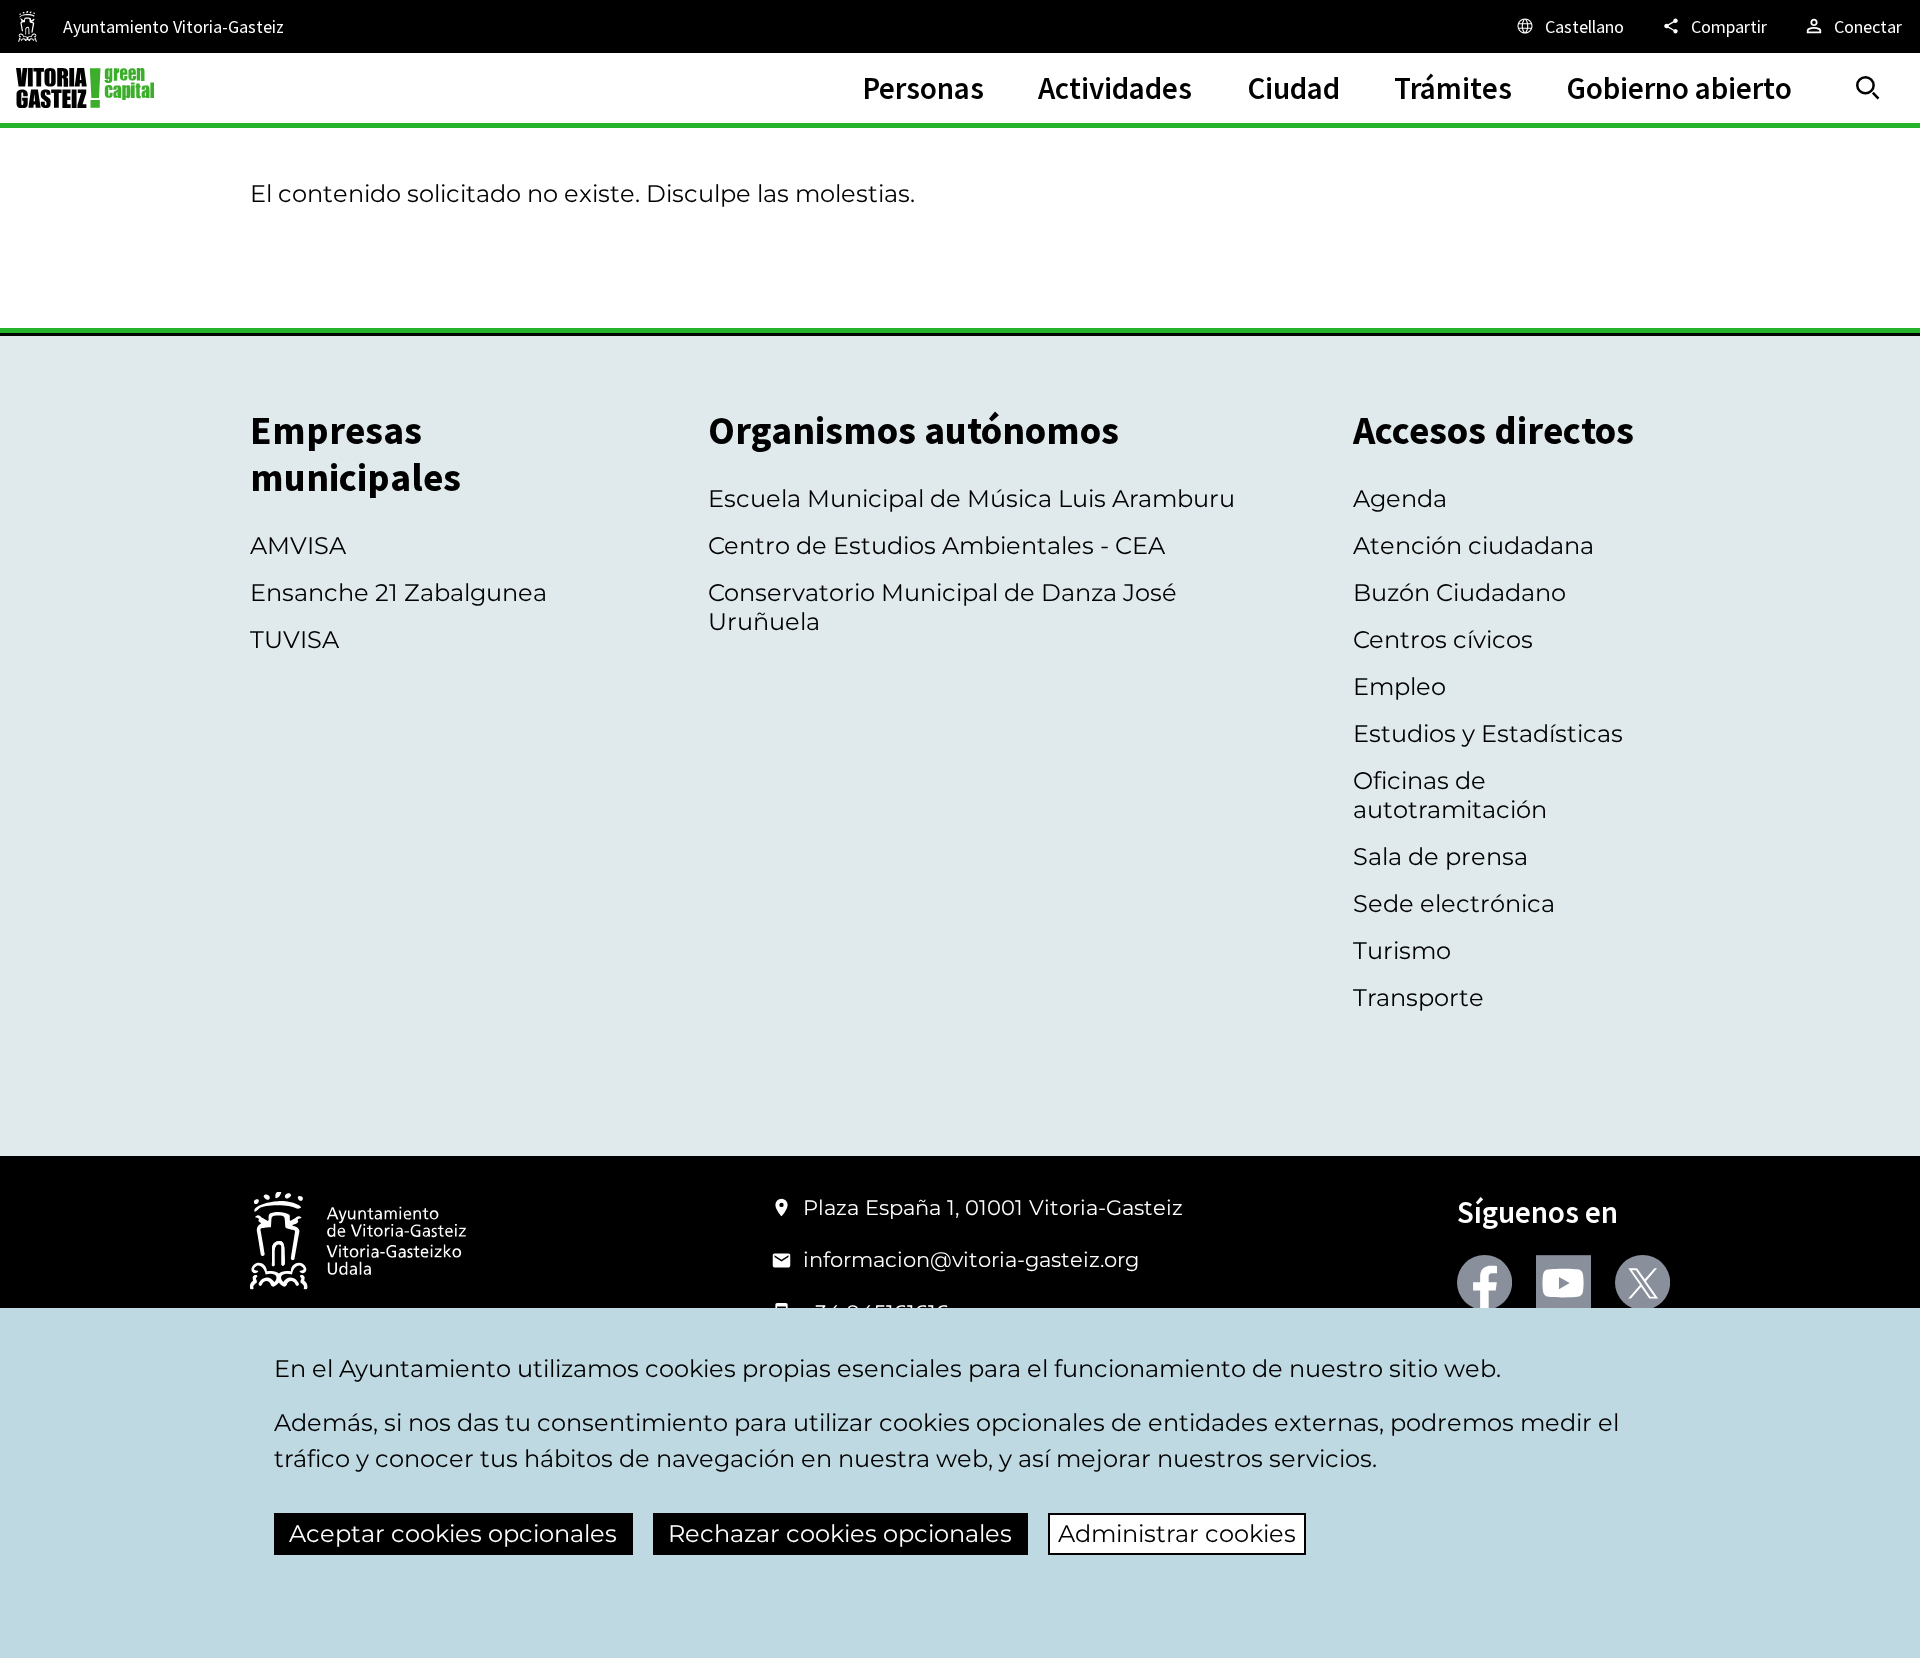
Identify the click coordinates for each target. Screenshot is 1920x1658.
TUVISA (294, 639)
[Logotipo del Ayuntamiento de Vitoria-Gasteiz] (358, 1242)
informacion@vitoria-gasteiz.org (971, 1259)
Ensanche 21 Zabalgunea (398, 592)
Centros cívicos (1443, 639)
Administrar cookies (1177, 1533)
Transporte (1418, 997)
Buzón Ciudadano (1459, 592)
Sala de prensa (1440, 856)
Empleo (1399, 686)
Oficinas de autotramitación (1450, 795)
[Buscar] (1868, 88)
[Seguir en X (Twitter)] (1642, 1282)
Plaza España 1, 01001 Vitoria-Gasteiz (993, 1207)
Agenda (1400, 498)
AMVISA (298, 545)
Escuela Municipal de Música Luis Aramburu (971, 498)
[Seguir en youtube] (1563, 1282)
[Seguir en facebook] (1484, 1282)
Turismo (1402, 950)
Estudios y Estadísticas (1488, 733)
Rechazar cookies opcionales (840, 1533)
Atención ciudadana (1473, 545)
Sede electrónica (1454, 903)
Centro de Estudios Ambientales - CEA (936, 545)
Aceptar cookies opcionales (453, 1533)
